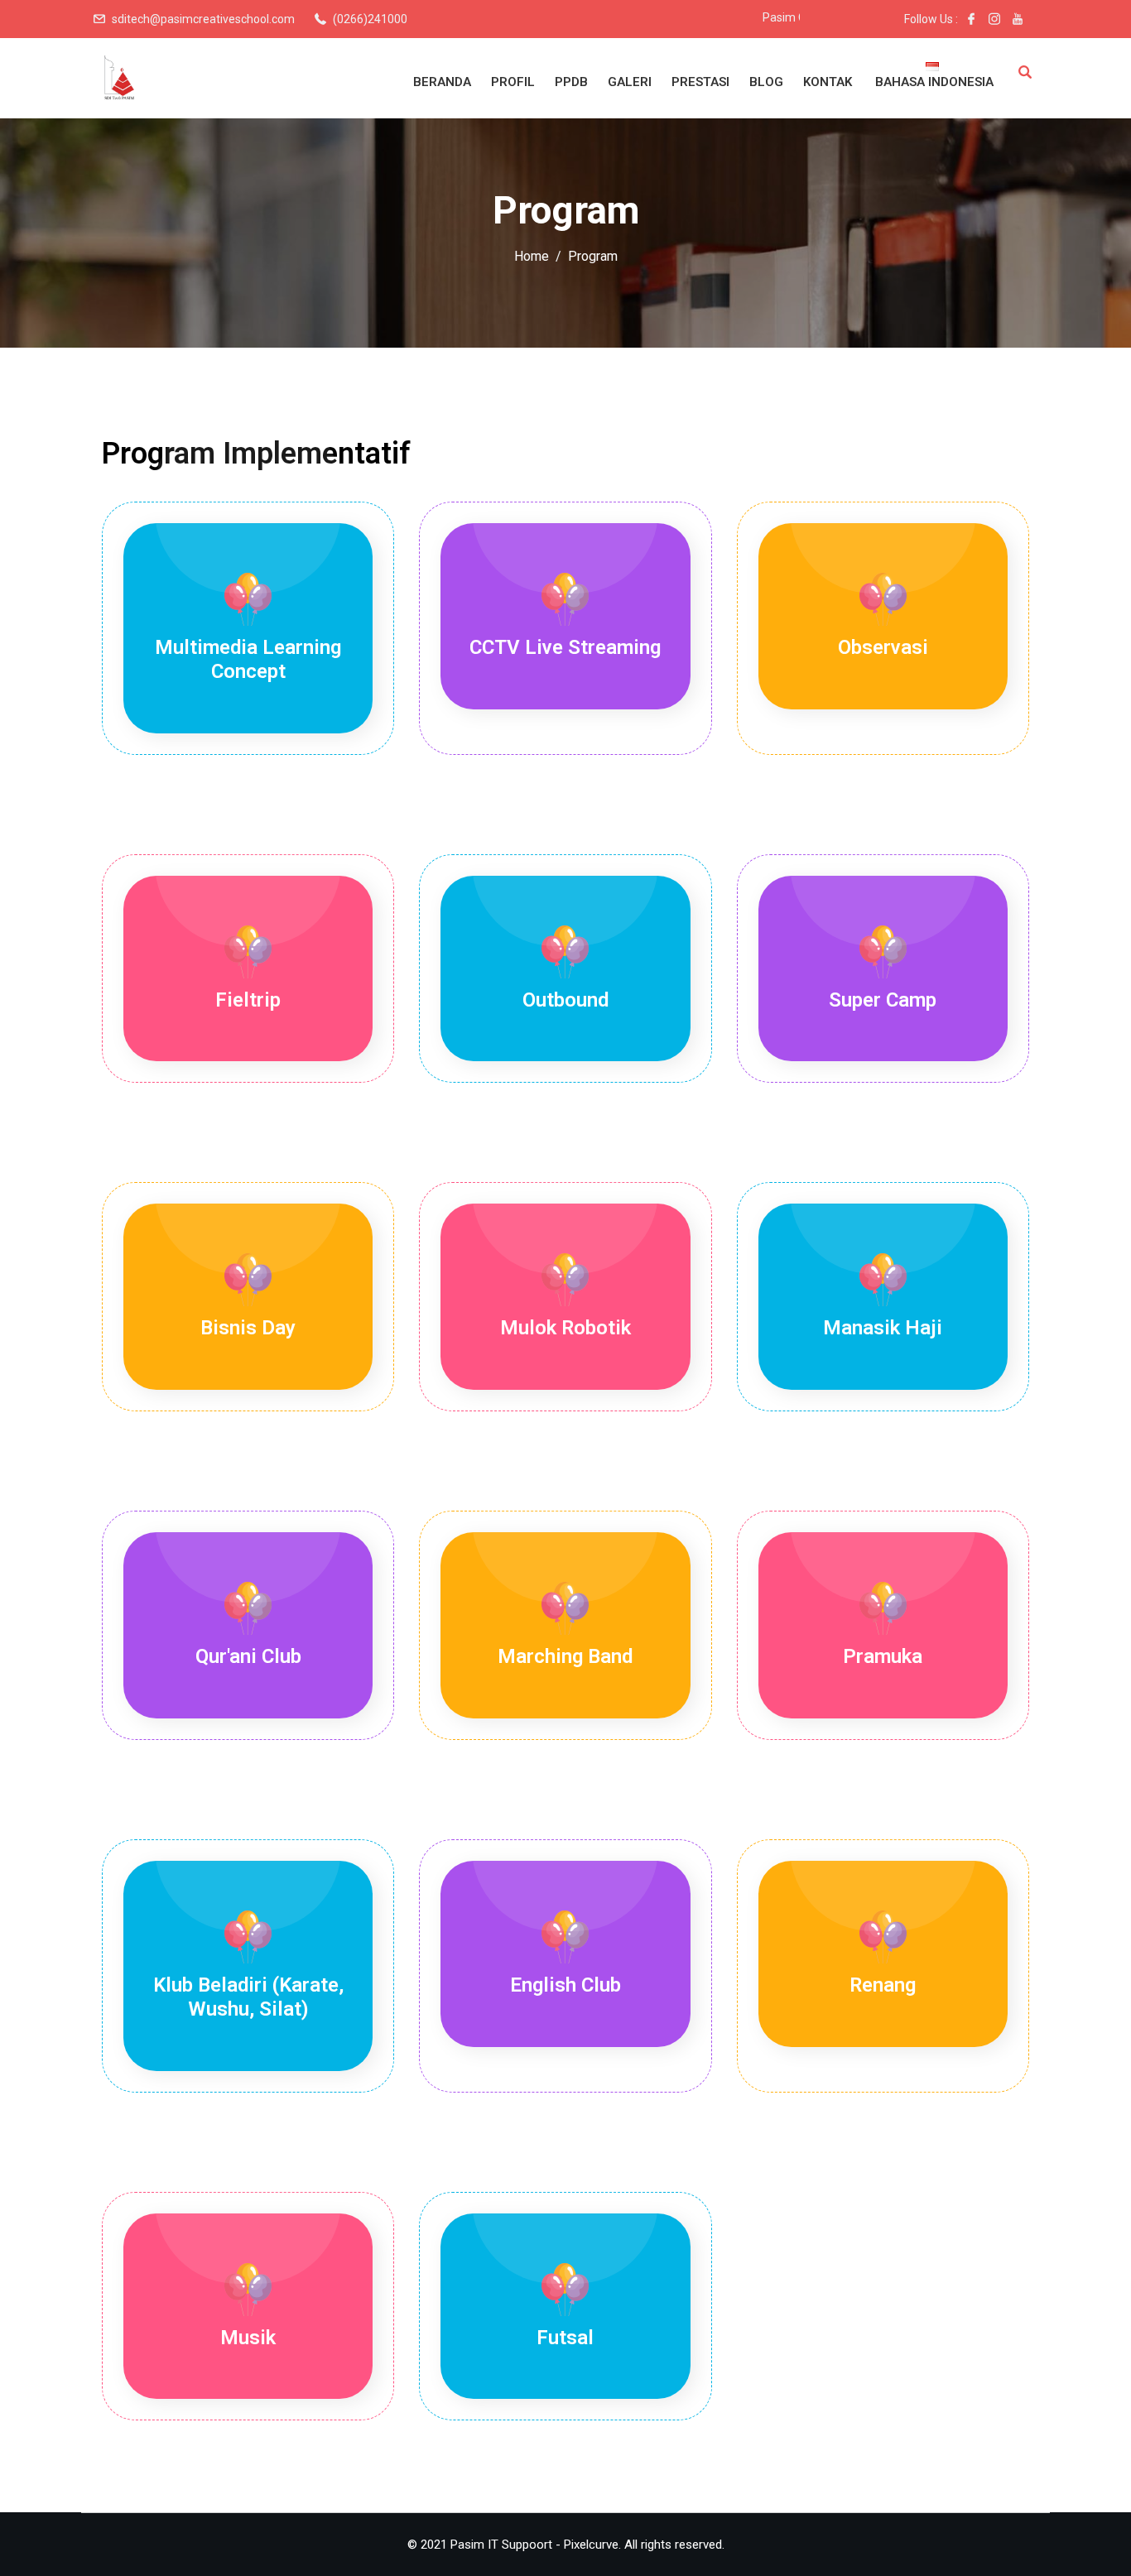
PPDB (571, 82)
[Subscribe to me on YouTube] (1018, 19)
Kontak (828, 82)
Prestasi (700, 82)
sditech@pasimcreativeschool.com (203, 19)
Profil (513, 82)
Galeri (630, 82)
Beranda (442, 82)
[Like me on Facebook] (971, 19)
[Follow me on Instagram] (994, 19)
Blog (766, 82)
